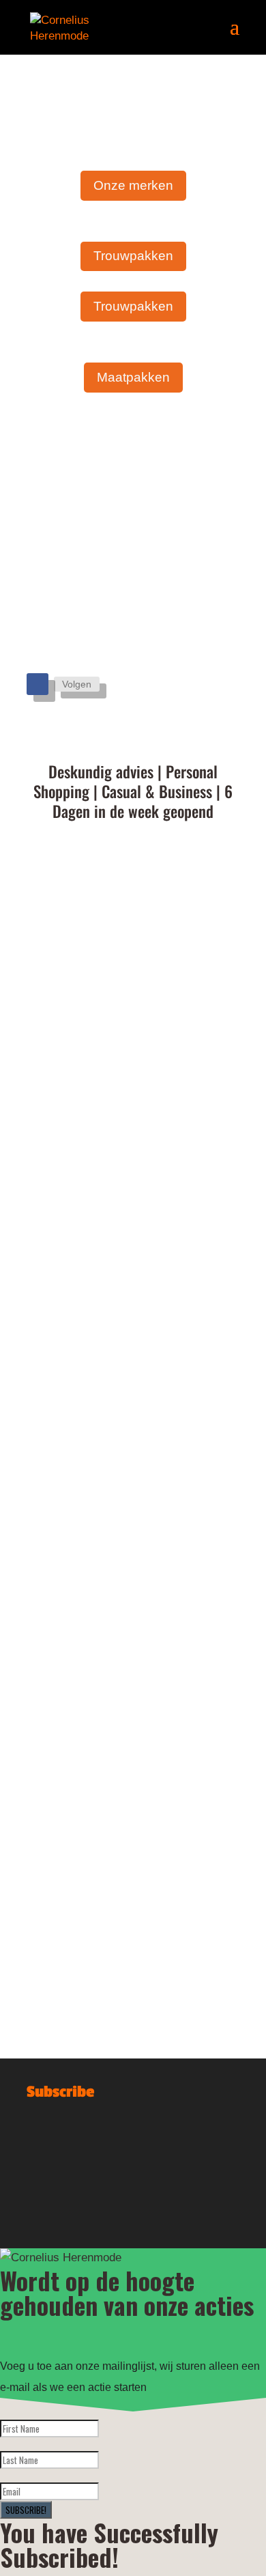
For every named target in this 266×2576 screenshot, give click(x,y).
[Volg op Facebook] (38, 684)
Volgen (77, 684)
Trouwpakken (133, 256)
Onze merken (133, 185)
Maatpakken (133, 377)
